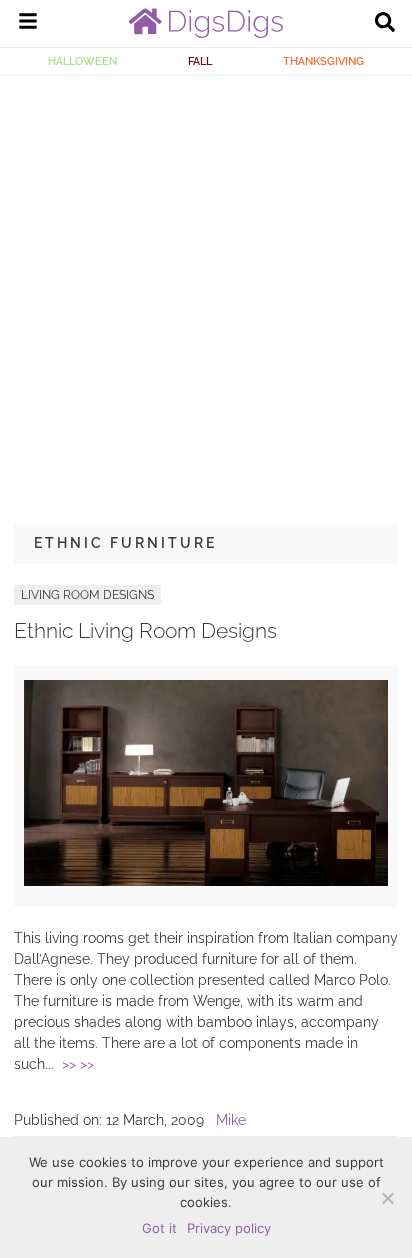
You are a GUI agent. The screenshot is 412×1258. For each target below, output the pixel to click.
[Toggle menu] (28, 24)
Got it (159, 1228)
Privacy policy (229, 1228)
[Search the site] (385, 24)
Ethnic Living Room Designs (145, 630)
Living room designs (87, 595)
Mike (231, 1120)
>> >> (78, 1064)
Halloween (82, 61)
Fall (200, 61)
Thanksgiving (323, 61)
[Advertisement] (206, 292)
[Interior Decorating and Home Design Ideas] (206, 33)
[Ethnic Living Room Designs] (206, 881)
